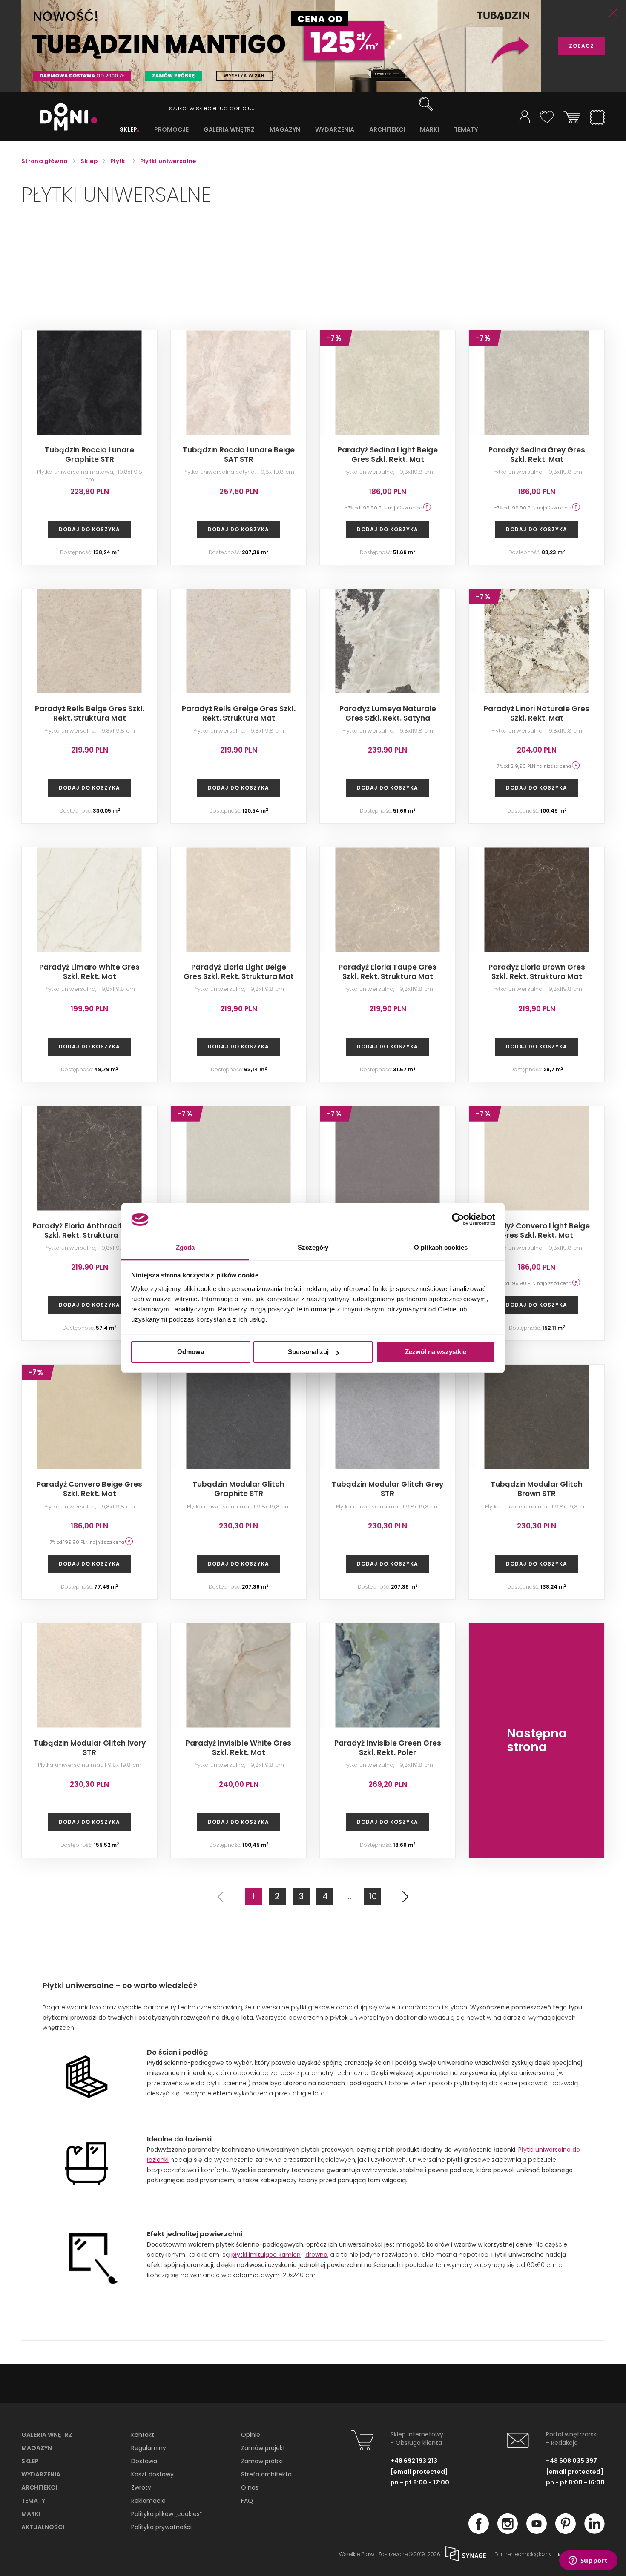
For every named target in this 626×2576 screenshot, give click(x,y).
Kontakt (143, 2435)
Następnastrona (537, 1740)
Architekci (39, 2487)
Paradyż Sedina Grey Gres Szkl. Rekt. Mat (537, 455)
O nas (250, 2487)
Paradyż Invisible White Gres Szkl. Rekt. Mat (238, 1748)
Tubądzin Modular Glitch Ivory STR (90, 1748)
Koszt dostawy (152, 2474)
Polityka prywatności (161, 2527)
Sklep (30, 2461)
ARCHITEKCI (387, 130)
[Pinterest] (566, 2531)
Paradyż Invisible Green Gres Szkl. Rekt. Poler (388, 1748)
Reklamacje (148, 2501)
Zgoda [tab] (185, 1247)
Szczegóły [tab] (313, 1247)
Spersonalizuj (308, 1352)
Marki (31, 2514)
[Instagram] (508, 2531)
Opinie (251, 2435)
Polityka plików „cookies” (167, 2514)
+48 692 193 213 (414, 2461)
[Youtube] (537, 2531)
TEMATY (466, 130)
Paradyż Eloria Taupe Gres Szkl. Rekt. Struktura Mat (388, 972)
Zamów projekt (263, 2448)
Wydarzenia (41, 2474)
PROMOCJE (171, 130)
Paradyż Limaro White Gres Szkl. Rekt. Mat (89, 972)
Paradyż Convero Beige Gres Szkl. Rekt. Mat (89, 1489)
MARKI (429, 130)
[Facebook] (479, 2531)
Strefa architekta (266, 2474)
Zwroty (141, 2487)
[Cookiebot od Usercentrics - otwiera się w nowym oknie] (458, 1219)
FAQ (247, 2501)
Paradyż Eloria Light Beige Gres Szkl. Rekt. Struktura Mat (239, 972)
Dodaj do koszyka (89, 529)
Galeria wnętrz (47, 2435)
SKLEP (128, 130)
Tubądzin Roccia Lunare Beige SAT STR (239, 455)
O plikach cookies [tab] (441, 1247)
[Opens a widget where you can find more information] (588, 2561)
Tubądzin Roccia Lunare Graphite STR (89, 455)
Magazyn (37, 2448)
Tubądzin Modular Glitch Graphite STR (238, 1489)
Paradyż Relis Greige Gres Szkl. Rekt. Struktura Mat (239, 713)
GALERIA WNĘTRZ (229, 130)
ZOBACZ (581, 46)
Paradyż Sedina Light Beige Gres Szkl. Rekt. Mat (388, 455)
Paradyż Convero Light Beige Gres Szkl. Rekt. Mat (537, 1231)
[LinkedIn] (594, 2531)
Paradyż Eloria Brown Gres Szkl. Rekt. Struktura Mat (537, 972)
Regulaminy (149, 2448)
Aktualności (43, 2527)
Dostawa (144, 2461)
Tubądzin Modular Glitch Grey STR (388, 1489)
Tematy (33, 2501)
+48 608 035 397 (571, 2461)
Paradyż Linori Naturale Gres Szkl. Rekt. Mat (537, 713)
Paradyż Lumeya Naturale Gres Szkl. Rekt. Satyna (388, 713)
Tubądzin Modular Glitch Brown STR (537, 1489)
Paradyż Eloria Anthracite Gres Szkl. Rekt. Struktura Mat (89, 1231)
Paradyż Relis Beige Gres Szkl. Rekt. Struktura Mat (90, 713)
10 (373, 1896)
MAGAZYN (285, 130)
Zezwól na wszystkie (436, 1352)
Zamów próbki (262, 2461)
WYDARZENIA (335, 130)
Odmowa (191, 1352)
